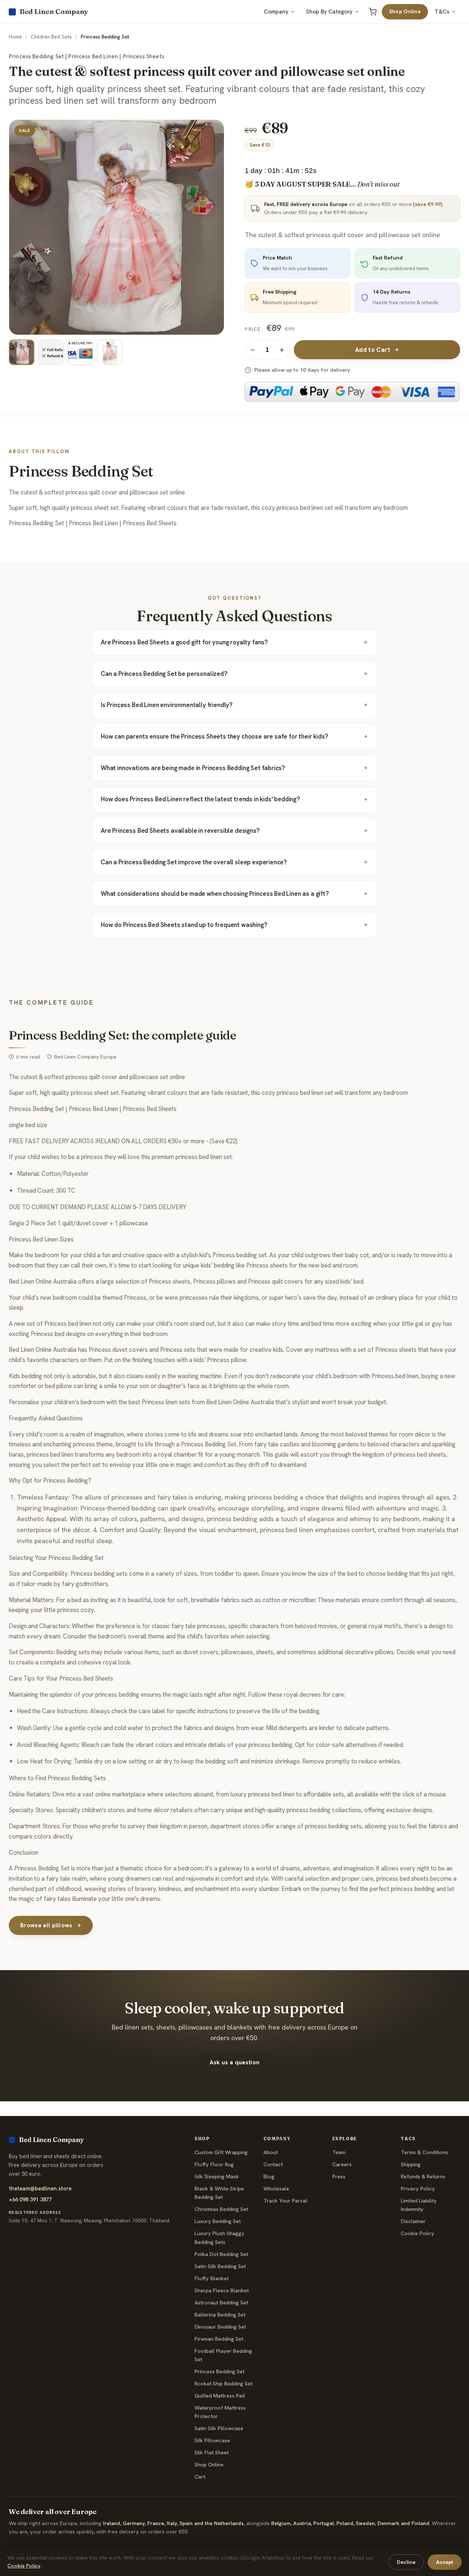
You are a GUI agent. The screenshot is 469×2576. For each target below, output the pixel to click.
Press (339, 2176)
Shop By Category (329, 12)
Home (15, 37)
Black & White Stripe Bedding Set (219, 2193)
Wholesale (276, 2189)
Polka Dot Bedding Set (221, 2254)
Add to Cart (373, 350)
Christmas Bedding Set (221, 2209)
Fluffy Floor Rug (214, 2164)
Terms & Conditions (424, 2152)
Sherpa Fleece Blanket (222, 2290)
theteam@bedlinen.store (40, 2188)
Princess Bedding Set (219, 2371)
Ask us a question (234, 2062)
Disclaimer (413, 2221)
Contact (273, 2164)
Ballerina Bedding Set (220, 2315)
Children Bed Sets (51, 37)
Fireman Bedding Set (219, 2339)
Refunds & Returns (423, 2176)
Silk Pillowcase (212, 2440)
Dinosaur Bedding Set (220, 2327)
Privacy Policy (418, 2189)
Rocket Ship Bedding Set (224, 2384)
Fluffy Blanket (212, 2278)
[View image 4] (110, 352)
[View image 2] (51, 352)
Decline (406, 2562)
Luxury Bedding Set (218, 2221)
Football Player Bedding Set (223, 2355)
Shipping (411, 2164)
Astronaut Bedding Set (221, 2303)
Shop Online (405, 11)
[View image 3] (80, 352)
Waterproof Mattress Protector (220, 2412)
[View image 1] (22, 352)
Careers (342, 2164)
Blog (269, 2176)
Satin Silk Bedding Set (220, 2266)
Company (276, 12)
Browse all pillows (46, 1925)
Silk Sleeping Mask (217, 2176)
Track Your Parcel (285, 2201)
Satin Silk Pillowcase (219, 2428)
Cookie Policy (418, 2233)
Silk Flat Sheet (212, 2452)
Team (339, 2152)
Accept (445, 2562)
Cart (200, 2477)
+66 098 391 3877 (30, 2199)
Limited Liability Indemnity (419, 2205)
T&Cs (442, 12)
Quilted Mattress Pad (220, 2396)
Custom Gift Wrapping (221, 2152)
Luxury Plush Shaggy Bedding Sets (219, 2238)
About (271, 2152)
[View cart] (373, 12)
